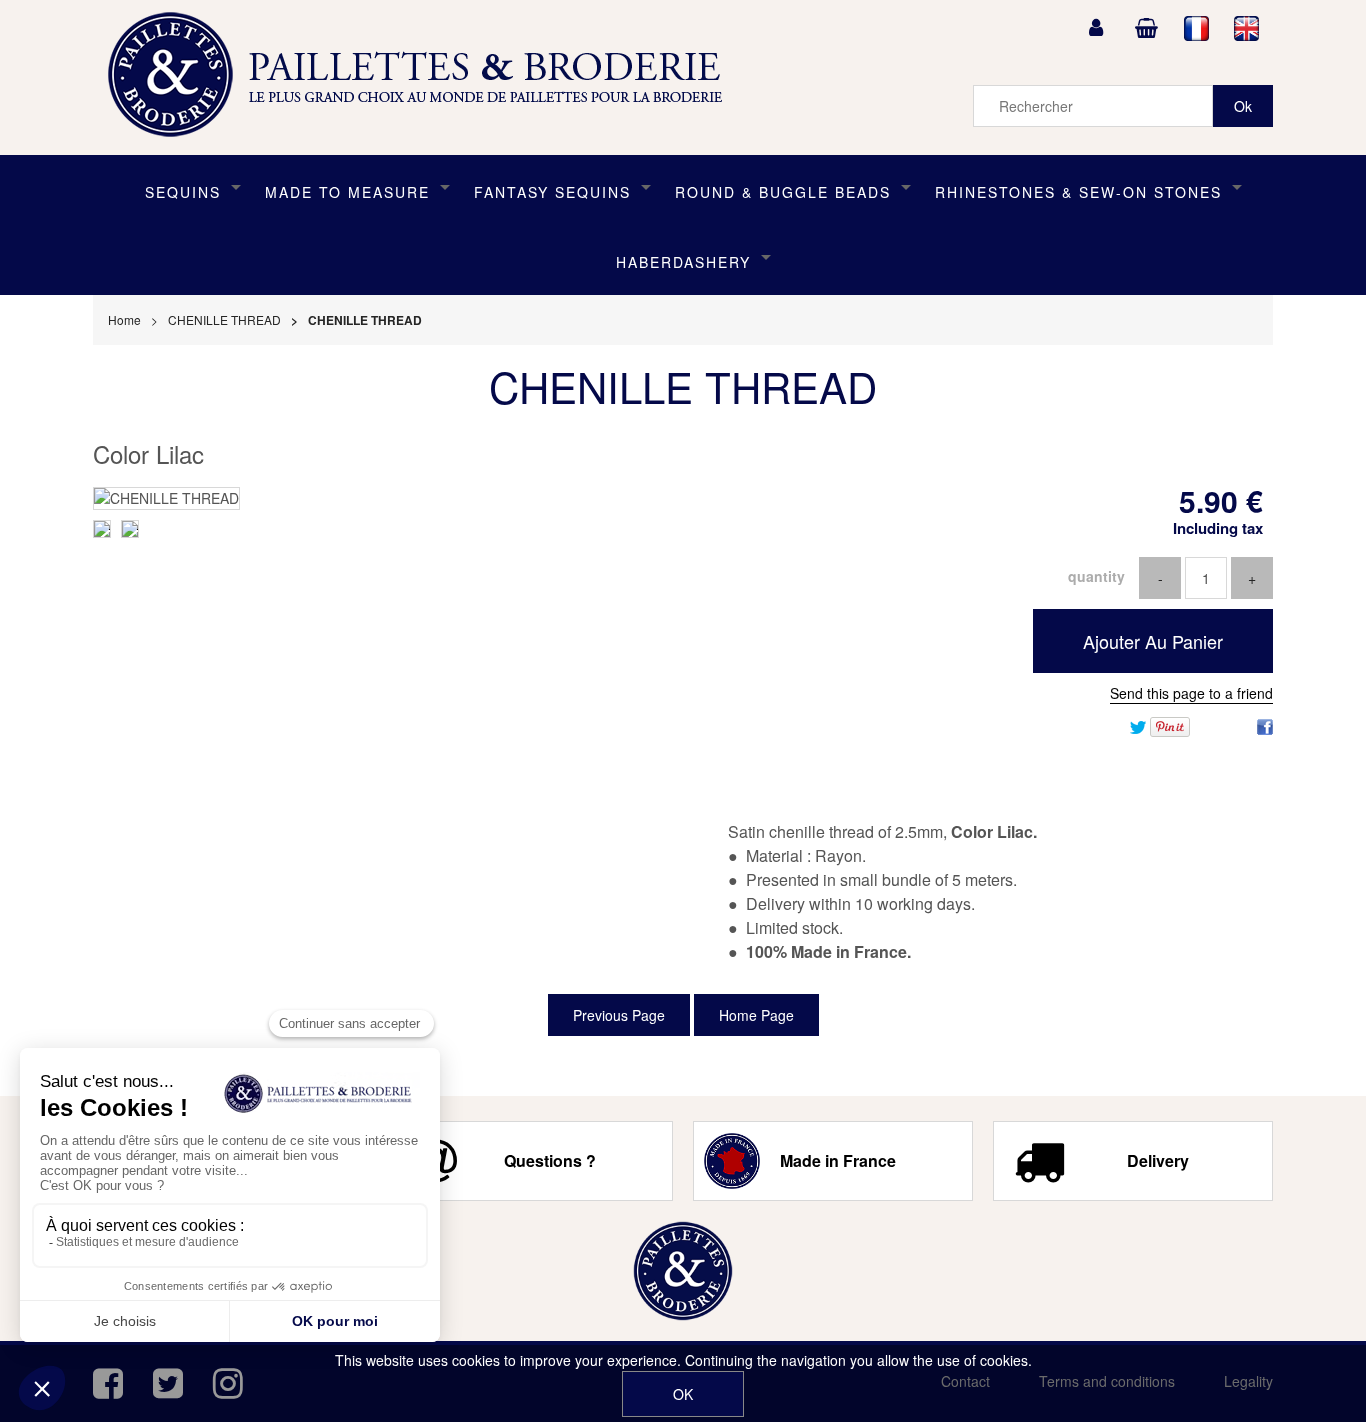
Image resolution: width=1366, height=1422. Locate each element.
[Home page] (422, 75)
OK (683, 1394)
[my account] (1096, 28)
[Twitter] (1138, 725)
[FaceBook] (1265, 725)
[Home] (683, 1271)
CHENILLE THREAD (683, 386)
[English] (1247, 28)
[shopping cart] (1146, 28)
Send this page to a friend (1191, 693)
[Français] (1197, 28)
